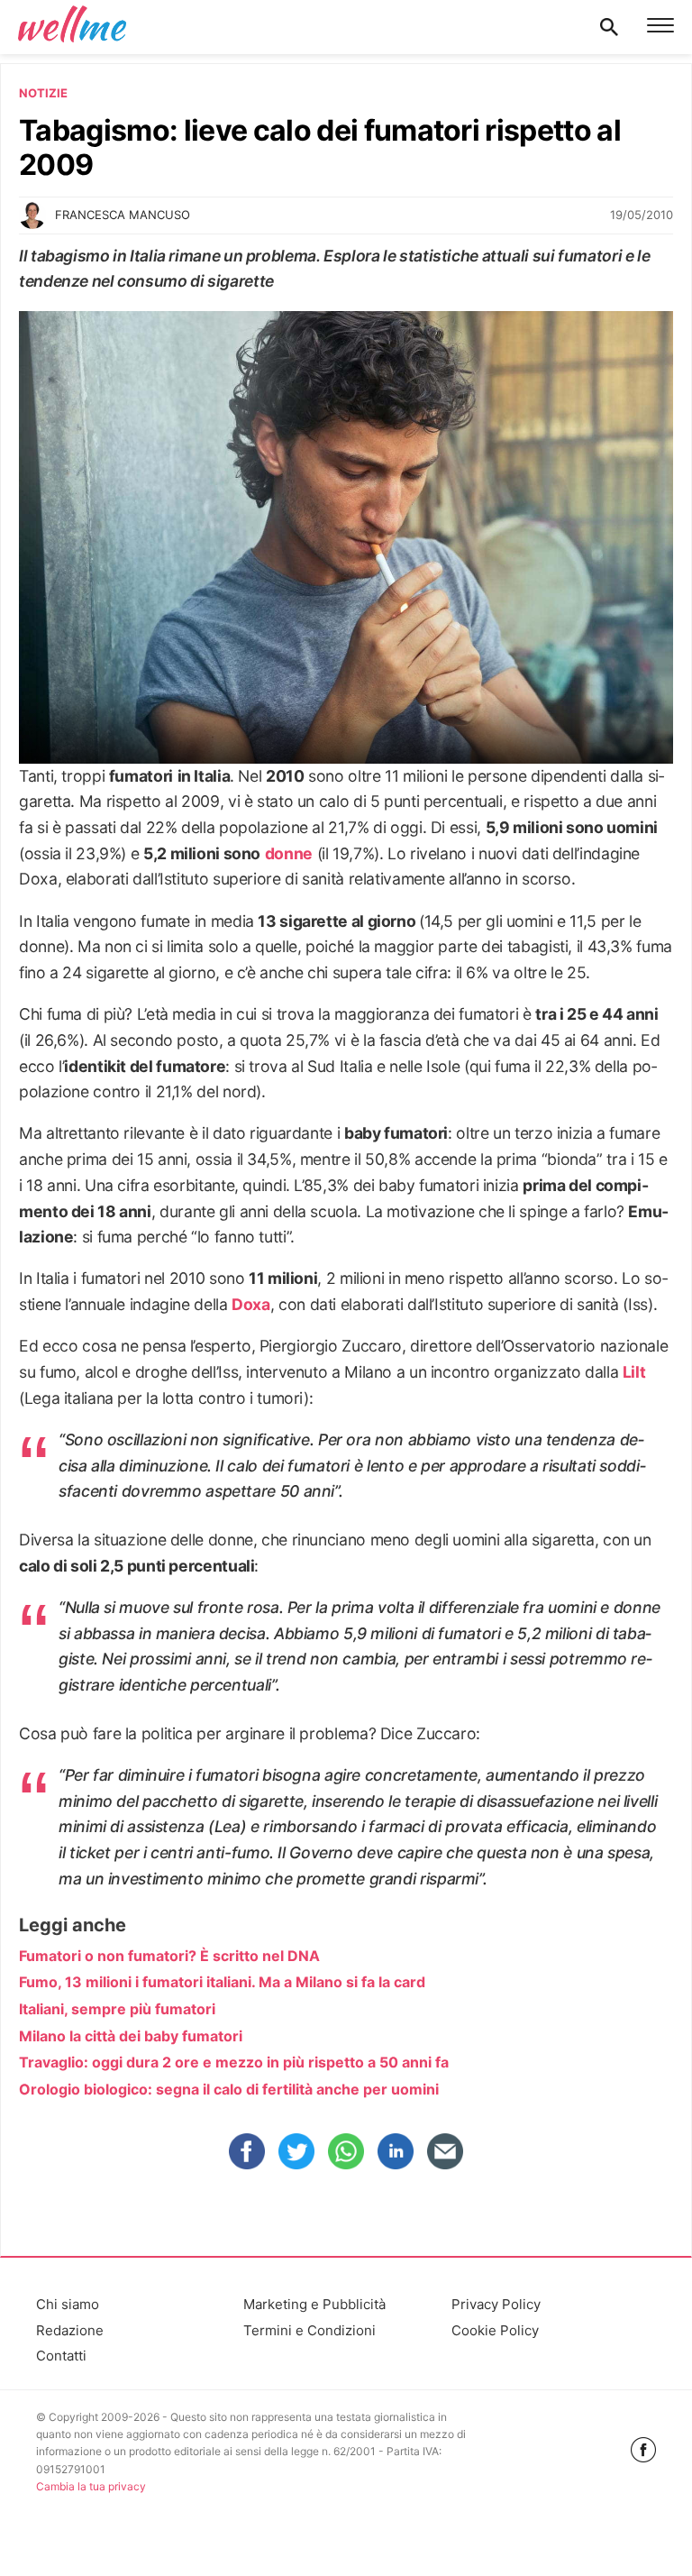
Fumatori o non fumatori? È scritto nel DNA (169, 1956)
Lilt (634, 1372)
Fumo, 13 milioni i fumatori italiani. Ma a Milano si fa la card (222, 1982)
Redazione (70, 2330)
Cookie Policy (495, 2330)
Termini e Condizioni (310, 2330)
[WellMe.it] (72, 27)
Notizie (43, 93)
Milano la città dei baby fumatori (131, 2036)
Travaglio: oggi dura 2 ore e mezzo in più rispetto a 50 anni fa (234, 2062)
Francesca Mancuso (123, 215)
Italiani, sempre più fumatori (117, 2009)
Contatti (61, 2356)
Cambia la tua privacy (91, 2486)
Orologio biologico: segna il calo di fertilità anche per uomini (229, 2089)
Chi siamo (68, 2304)
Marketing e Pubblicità (314, 2304)
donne (289, 853)
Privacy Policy (496, 2304)
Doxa (251, 1304)
